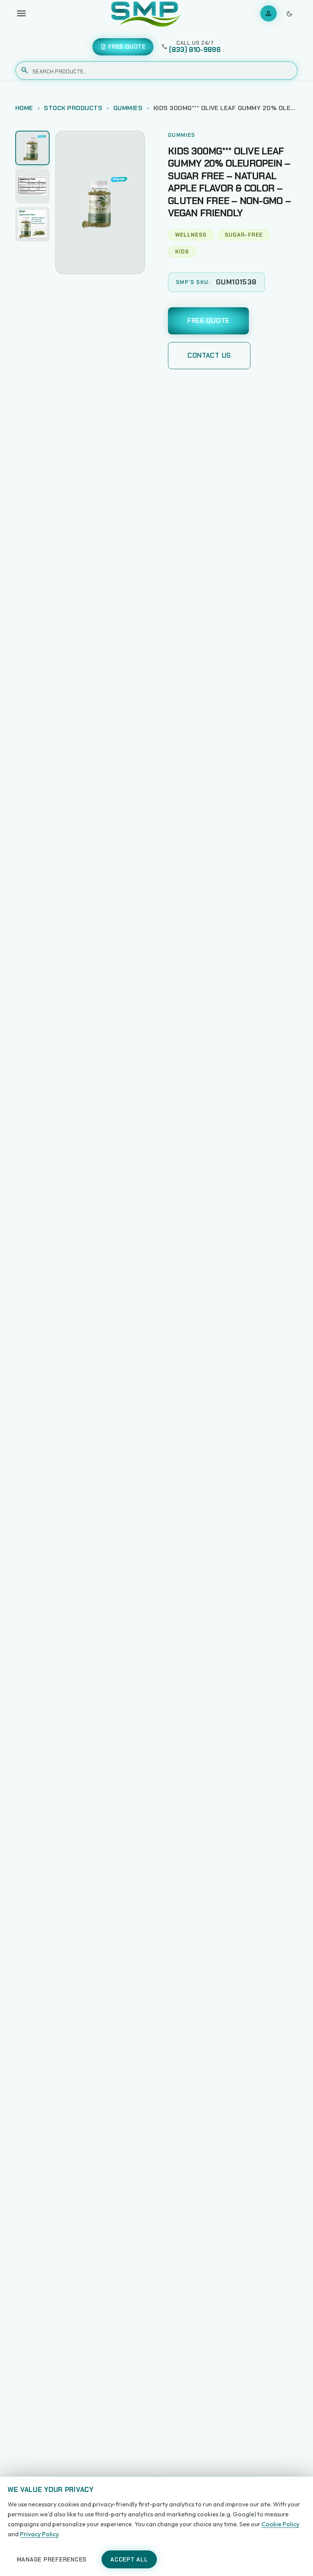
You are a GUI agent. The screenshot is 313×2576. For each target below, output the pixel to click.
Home (24, 108)
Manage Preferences (52, 2560)
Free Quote (208, 321)
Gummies (128, 108)
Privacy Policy (39, 2534)
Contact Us (209, 355)
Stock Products (73, 108)
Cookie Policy (280, 2524)
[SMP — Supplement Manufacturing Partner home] (146, 13)
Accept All (129, 2560)
